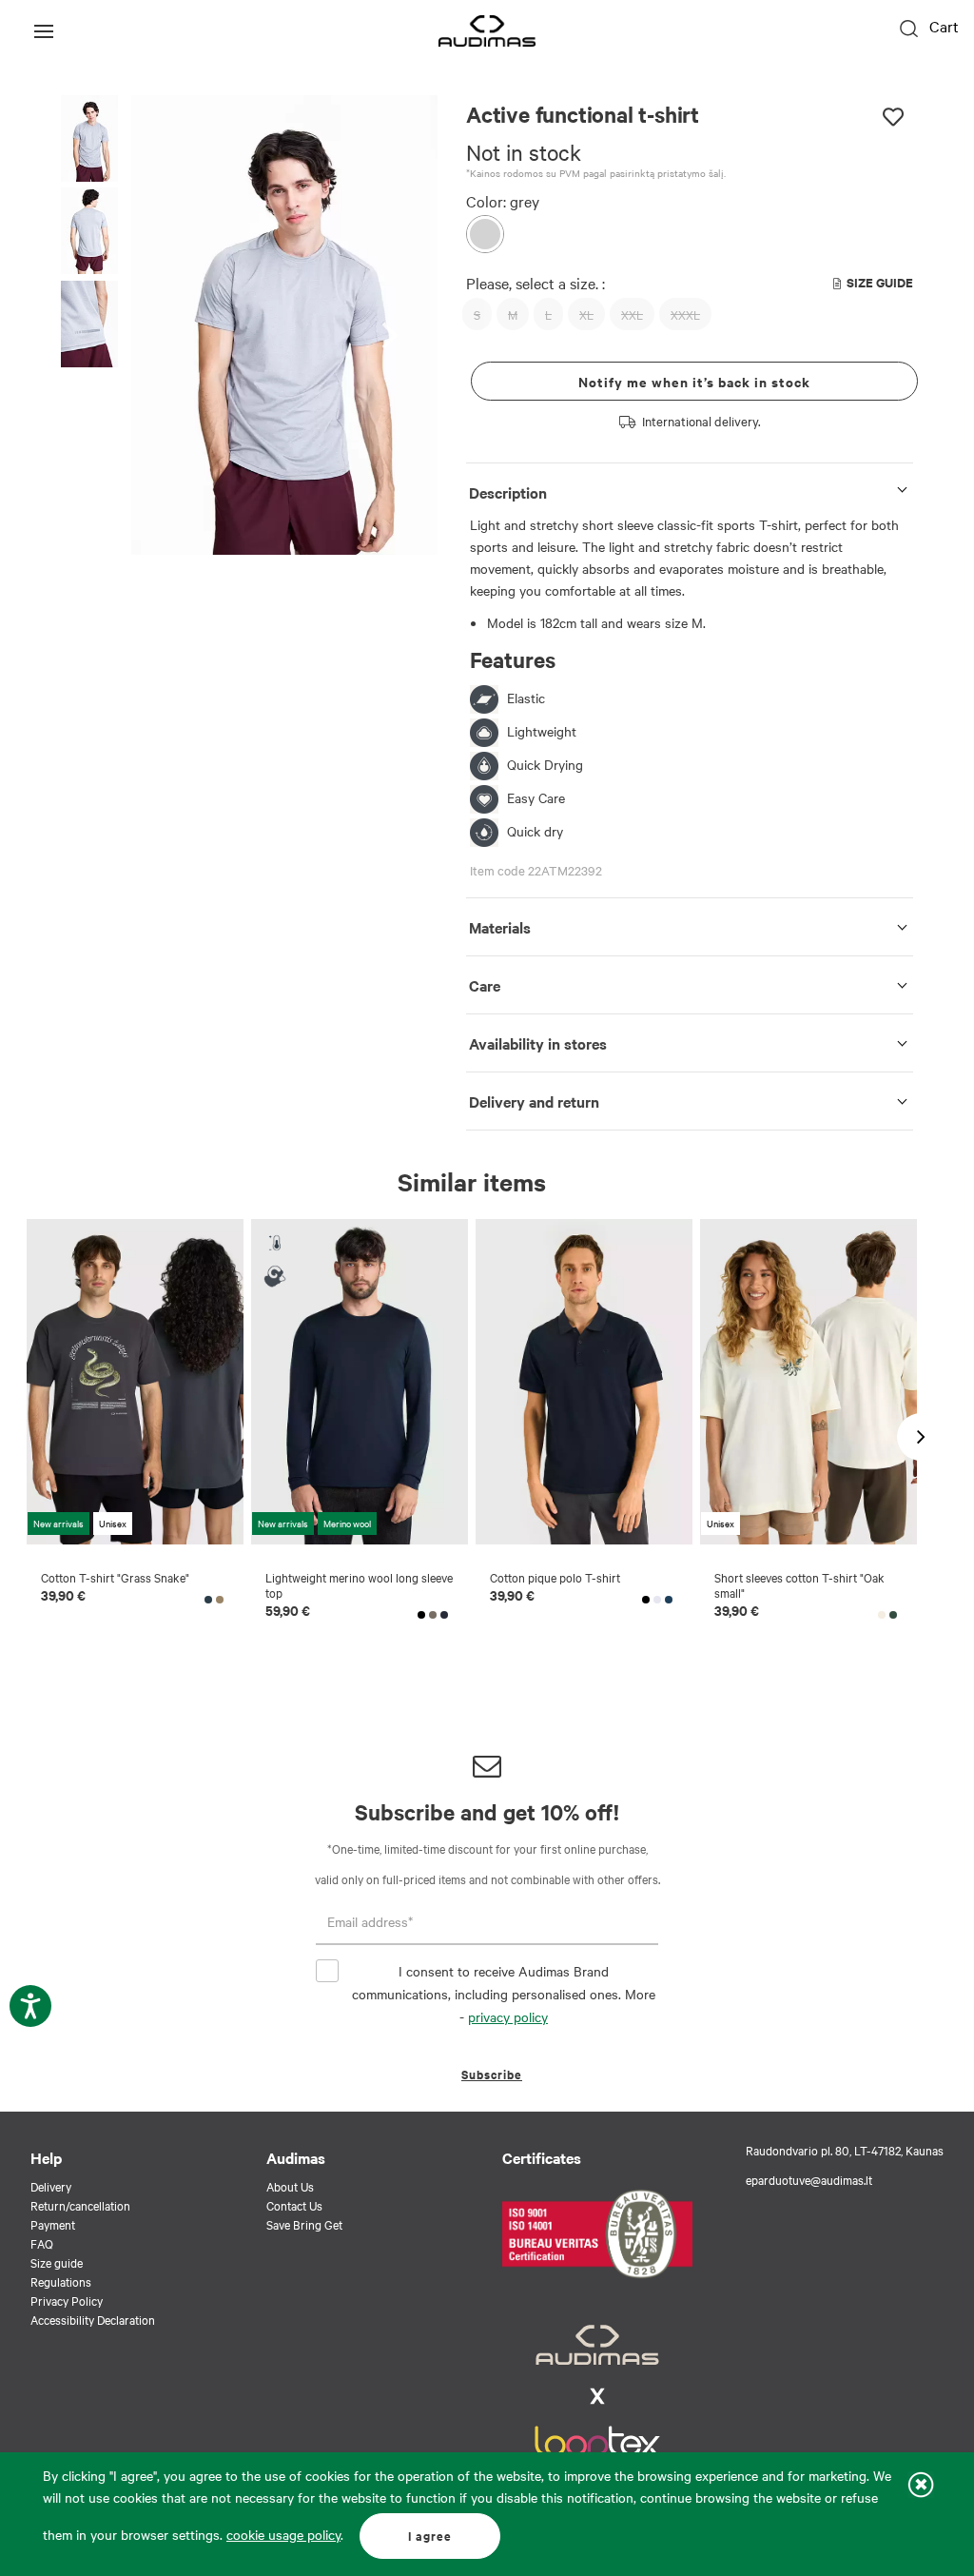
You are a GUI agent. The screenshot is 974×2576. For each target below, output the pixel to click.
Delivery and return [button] (534, 1101)
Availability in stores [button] (538, 1043)
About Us (290, 2186)
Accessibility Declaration (93, 2319)
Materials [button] (500, 927)
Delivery (51, 2186)
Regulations (61, 2281)
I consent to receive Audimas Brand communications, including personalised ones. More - (504, 1994)
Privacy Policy (67, 2300)
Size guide (57, 2262)
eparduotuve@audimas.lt (809, 2179)
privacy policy (508, 2016)
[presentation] (395, 325)
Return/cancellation (80, 2205)
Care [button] (485, 985)
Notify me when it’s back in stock (694, 381)
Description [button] (508, 492)
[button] (89, 139)
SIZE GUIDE (880, 282)
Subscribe (492, 2074)
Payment (53, 2224)
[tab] (690, 489)
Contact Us (294, 2205)
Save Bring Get (304, 2224)
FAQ (42, 2243)
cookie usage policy (283, 2534)
